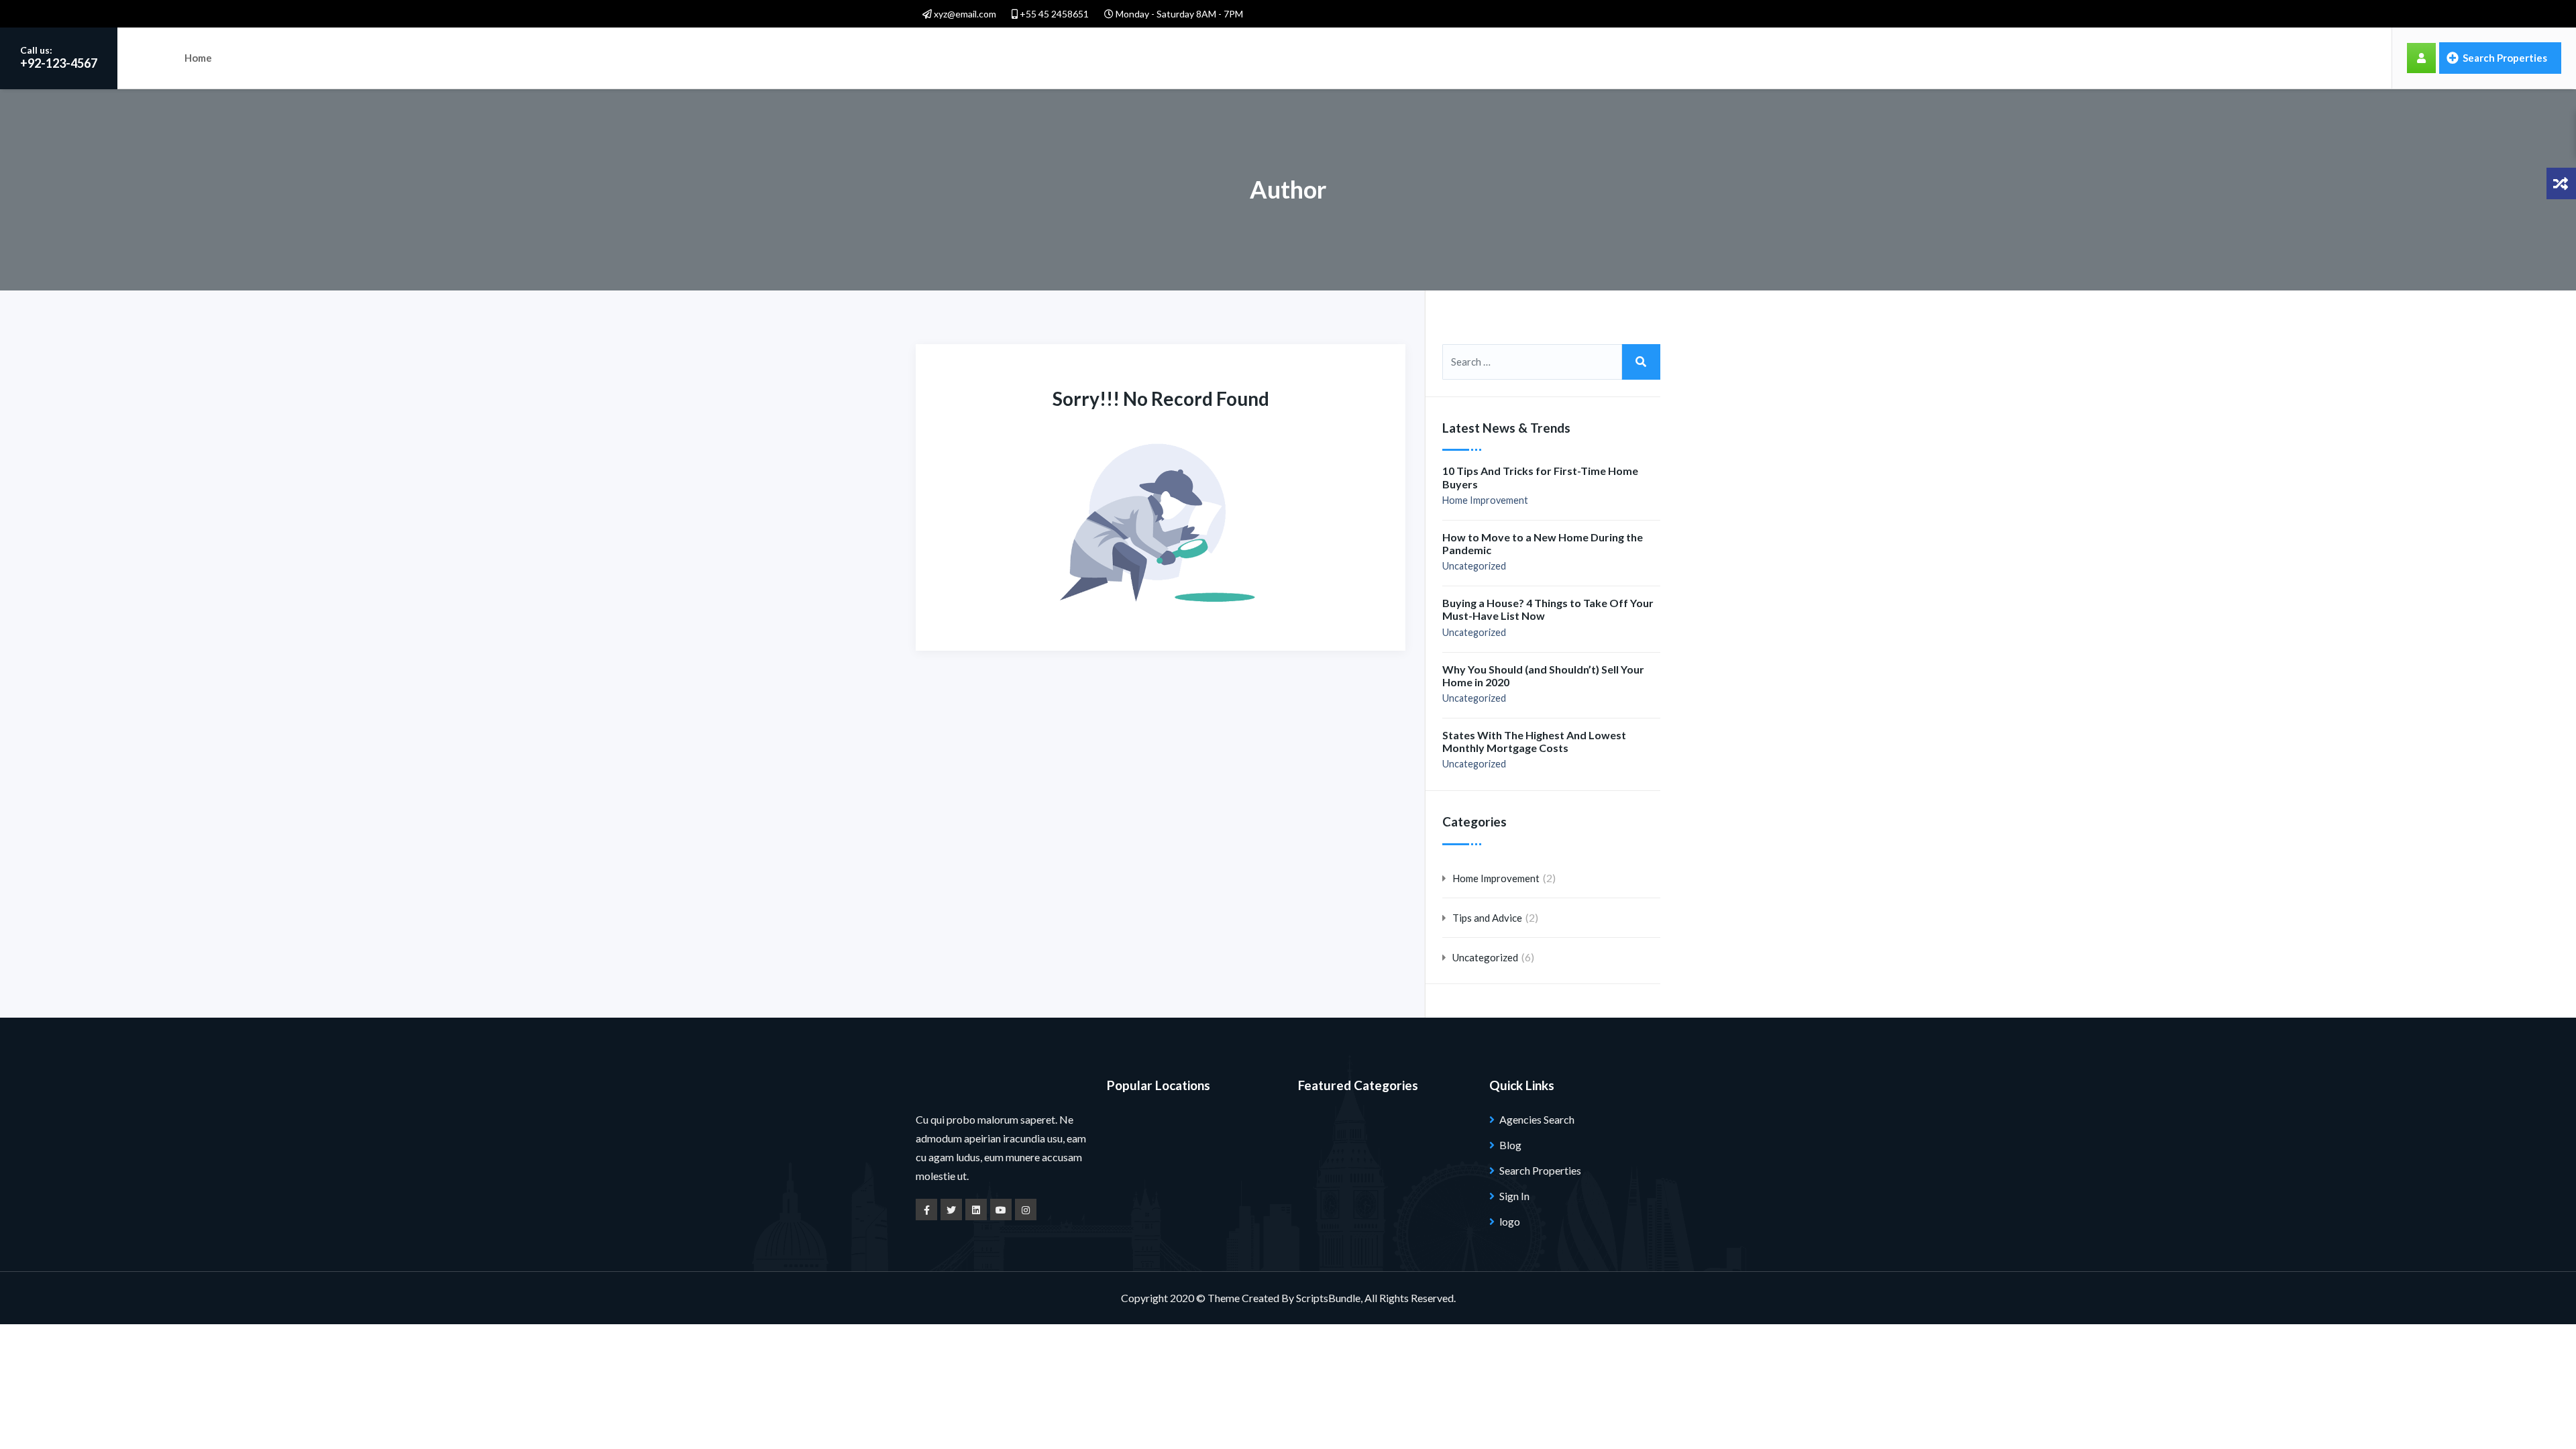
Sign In (1514, 1196)
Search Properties (2504, 58)
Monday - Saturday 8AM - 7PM (1178, 14)
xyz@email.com (964, 14)
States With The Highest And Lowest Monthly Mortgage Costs (1534, 741)
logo (1510, 1221)
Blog (1510, 1145)
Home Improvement (1485, 500)
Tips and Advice (1487, 918)
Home (198, 58)
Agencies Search (1537, 1119)
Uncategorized (1474, 566)
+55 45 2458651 (1053, 14)
